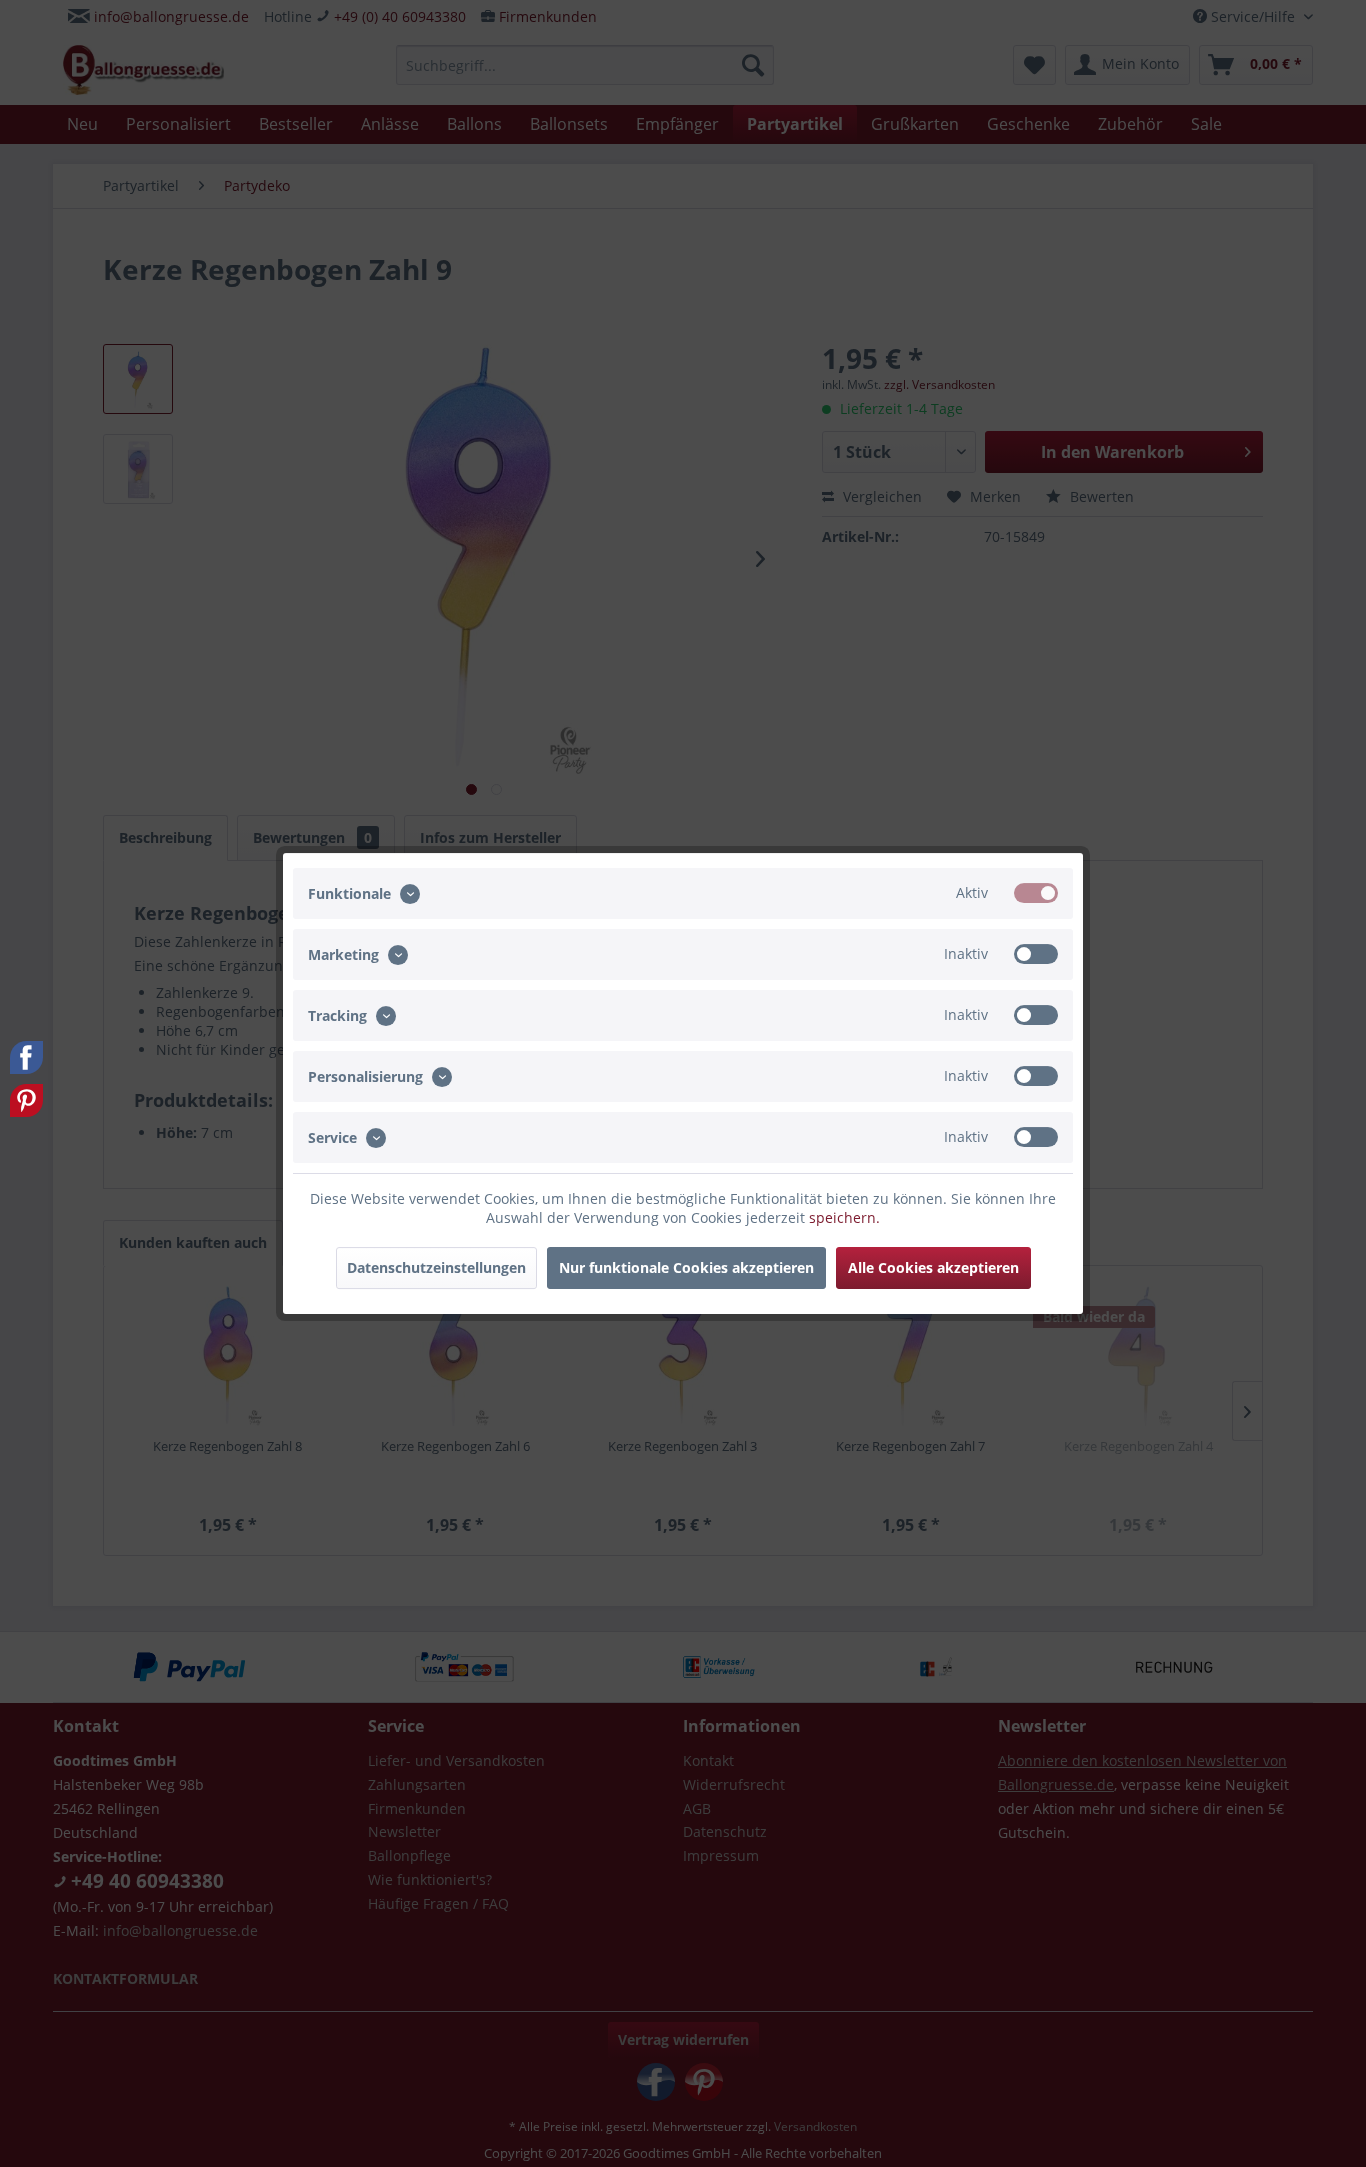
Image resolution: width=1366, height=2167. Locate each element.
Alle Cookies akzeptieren (933, 1267)
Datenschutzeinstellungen (436, 1267)
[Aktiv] (1036, 893)
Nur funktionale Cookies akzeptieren (686, 1267)
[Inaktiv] (1036, 954)
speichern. (844, 1217)
